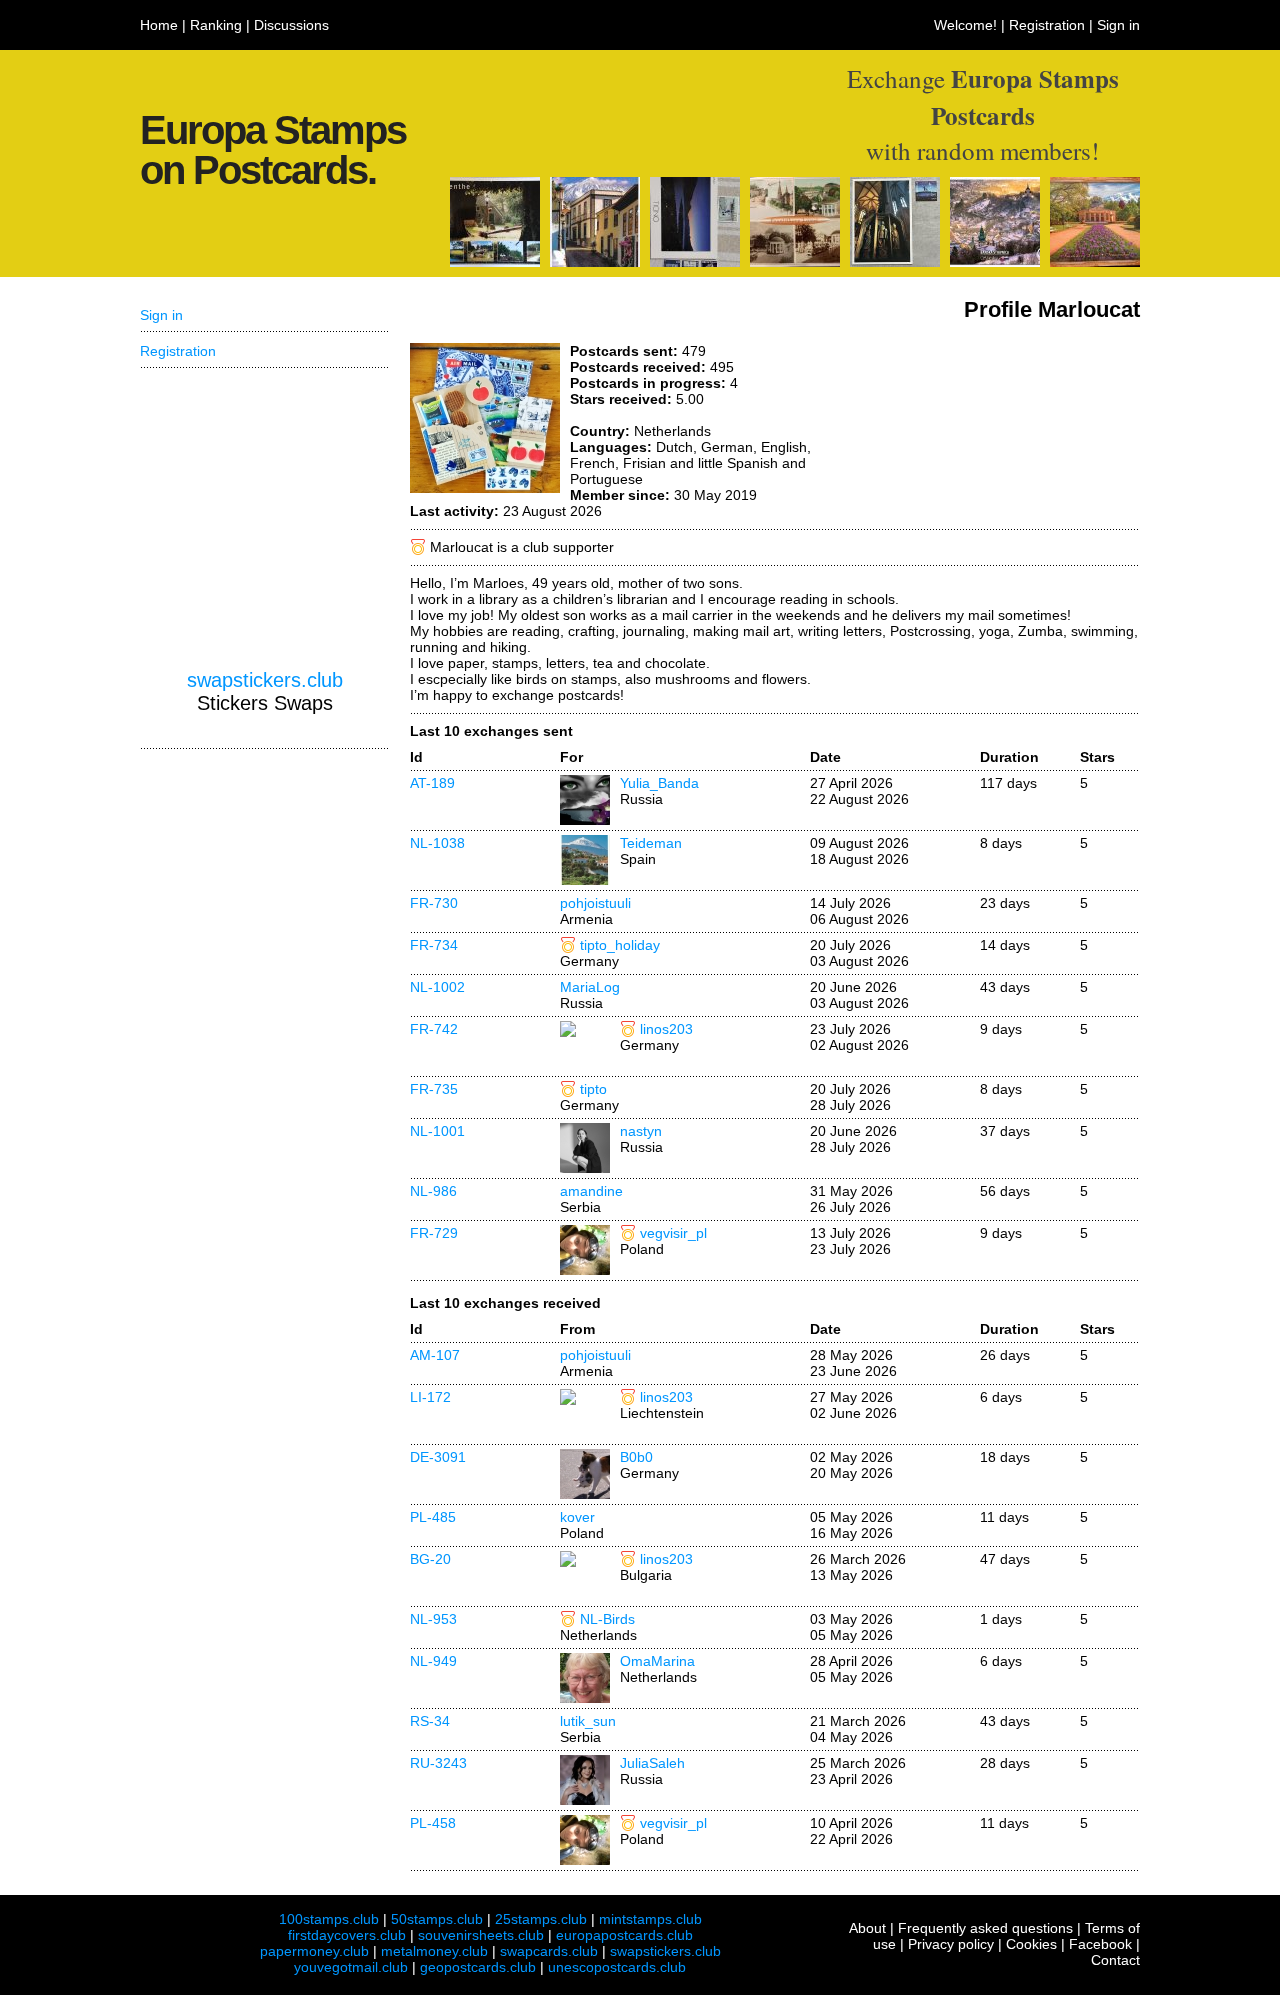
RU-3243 (438, 1763)
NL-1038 (437, 843)
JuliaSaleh (652, 1763)
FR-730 (434, 903)
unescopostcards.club (617, 1967)
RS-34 (430, 1721)
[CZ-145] (795, 262)
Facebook (1100, 1944)
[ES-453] (595, 262)
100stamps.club (329, 1919)
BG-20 (430, 1559)
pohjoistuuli (595, 903)
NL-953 (433, 1619)
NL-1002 (437, 987)
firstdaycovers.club (347, 1935)
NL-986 (433, 1191)
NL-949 (433, 1661)
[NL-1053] (495, 262)
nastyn (641, 1131)
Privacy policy (951, 1944)
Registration (1047, 25)
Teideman (651, 843)
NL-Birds (607, 1619)
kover (577, 1517)
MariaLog (590, 987)
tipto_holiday (620, 945)
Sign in (1118, 25)
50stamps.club (437, 1919)
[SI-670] (895, 262)
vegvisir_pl (673, 1233)
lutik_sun (588, 1721)
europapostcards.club (624, 1935)
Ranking (216, 25)
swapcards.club (549, 1951)
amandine (591, 1191)
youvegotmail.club (351, 1967)
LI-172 (430, 1397)
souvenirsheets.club (481, 1935)
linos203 (666, 1029)
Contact (1115, 1960)
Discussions (291, 25)
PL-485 (433, 1517)
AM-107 (435, 1355)
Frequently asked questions (985, 1928)
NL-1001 (437, 1131)
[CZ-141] (1095, 262)
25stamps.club (541, 1919)
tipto (593, 1089)
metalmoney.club (434, 1951)
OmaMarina (657, 1661)
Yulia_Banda (659, 783)
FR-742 (434, 1029)
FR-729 (434, 1233)
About (867, 1928)
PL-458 (433, 1823)
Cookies (1031, 1944)
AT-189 (432, 783)
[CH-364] (695, 262)
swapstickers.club (265, 680)
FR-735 (434, 1089)
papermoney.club (314, 1951)
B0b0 (636, 1457)
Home (159, 25)
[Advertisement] (990, 418)
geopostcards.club (478, 1967)
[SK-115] (995, 262)
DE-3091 (438, 1457)
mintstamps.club (650, 1919)
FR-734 (434, 945)
